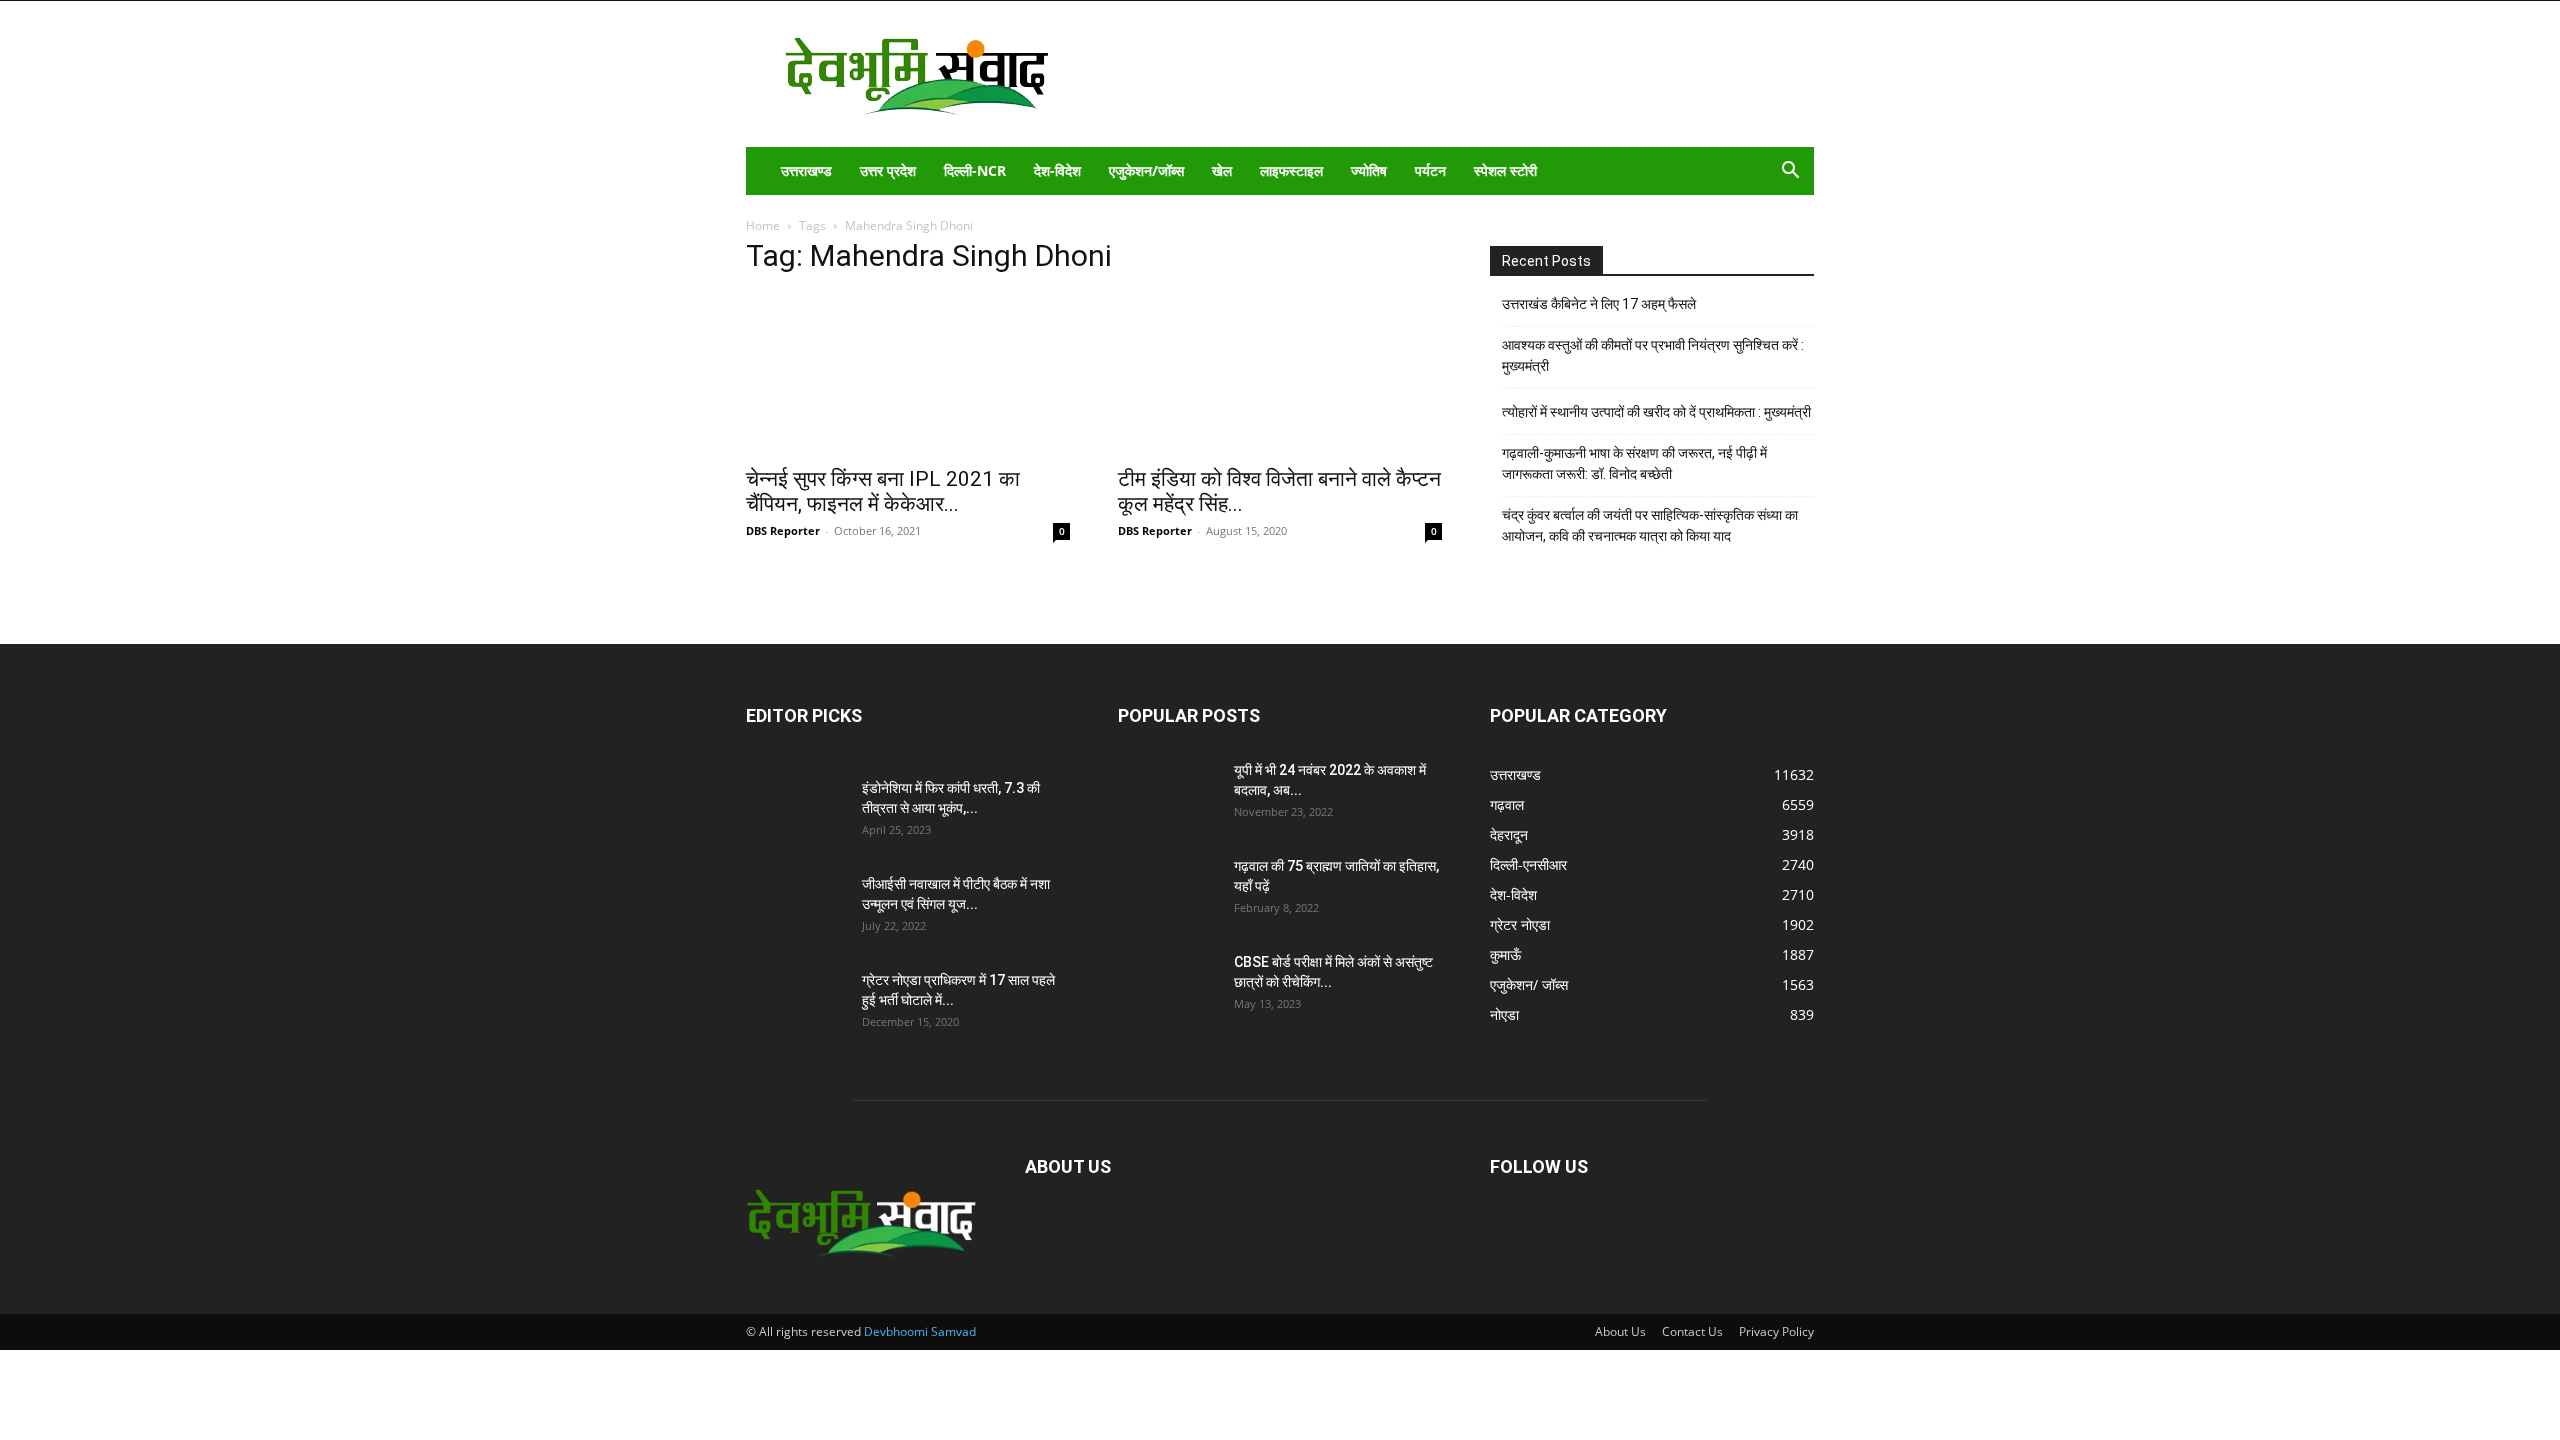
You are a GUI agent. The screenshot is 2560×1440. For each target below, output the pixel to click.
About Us (1620, 1331)
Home (763, 225)
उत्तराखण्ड (806, 170)
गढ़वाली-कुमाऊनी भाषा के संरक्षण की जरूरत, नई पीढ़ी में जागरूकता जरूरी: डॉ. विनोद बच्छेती (1634, 463)
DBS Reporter (783, 530)
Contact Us (1692, 1331)
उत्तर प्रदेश (888, 170)
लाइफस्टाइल (1291, 170)
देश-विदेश (1057, 170)
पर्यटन (1430, 170)
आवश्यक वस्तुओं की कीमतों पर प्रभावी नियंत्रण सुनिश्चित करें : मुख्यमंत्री (1653, 355)
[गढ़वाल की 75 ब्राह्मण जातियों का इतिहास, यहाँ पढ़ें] (1168, 891)
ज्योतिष (1369, 170)
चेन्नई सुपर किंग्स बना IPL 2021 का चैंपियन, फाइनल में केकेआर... (883, 491)
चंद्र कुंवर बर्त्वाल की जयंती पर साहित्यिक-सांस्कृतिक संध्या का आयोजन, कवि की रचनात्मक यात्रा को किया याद (1650, 525)
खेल (1222, 170)
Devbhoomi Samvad (920, 1331)
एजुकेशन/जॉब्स (1146, 170)
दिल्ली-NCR (975, 170)
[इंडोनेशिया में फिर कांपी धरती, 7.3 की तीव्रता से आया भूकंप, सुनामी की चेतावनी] (796, 813)
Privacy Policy (1776, 1331)
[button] (1790, 172)
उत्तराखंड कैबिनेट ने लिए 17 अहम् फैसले (1599, 304)
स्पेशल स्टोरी (1505, 170)
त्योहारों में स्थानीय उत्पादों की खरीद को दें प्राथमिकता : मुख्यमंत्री (1656, 412)
